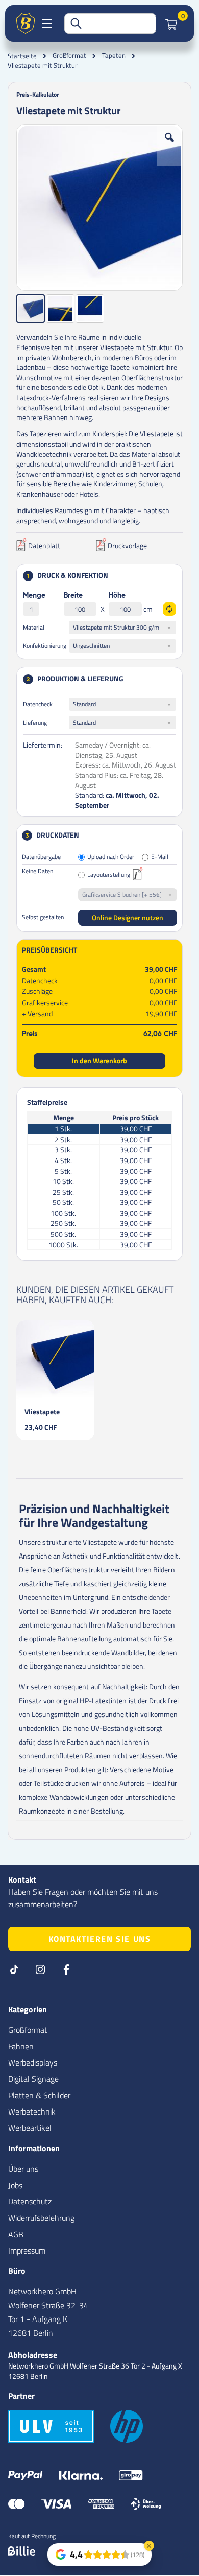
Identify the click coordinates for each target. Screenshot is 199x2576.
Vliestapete (42, 1412)
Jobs (15, 2185)
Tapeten (114, 55)
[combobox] (110, 24)
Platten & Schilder (39, 2095)
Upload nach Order (111, 857)
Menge (34, 596)
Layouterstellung (109, 875)
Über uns (23, 2169)
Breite (73, 596)
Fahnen (21, 2046)
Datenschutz (30, 2201)
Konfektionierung (45, 646)
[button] (169, 145)
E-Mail (160, 857)
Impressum (27, 2250)
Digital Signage (33, 2079)
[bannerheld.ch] (26, 24)
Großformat (69, 55)
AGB (16, 2234)
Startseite (22, 56)
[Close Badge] (149, 2546)
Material (34, 627)
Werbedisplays (33, 2062)
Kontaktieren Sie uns (100, 1939)
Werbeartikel (30, 2128)
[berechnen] (169, 609)
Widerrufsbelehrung (41, 2218)
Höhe (117, 596)
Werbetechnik (32, 2111)
